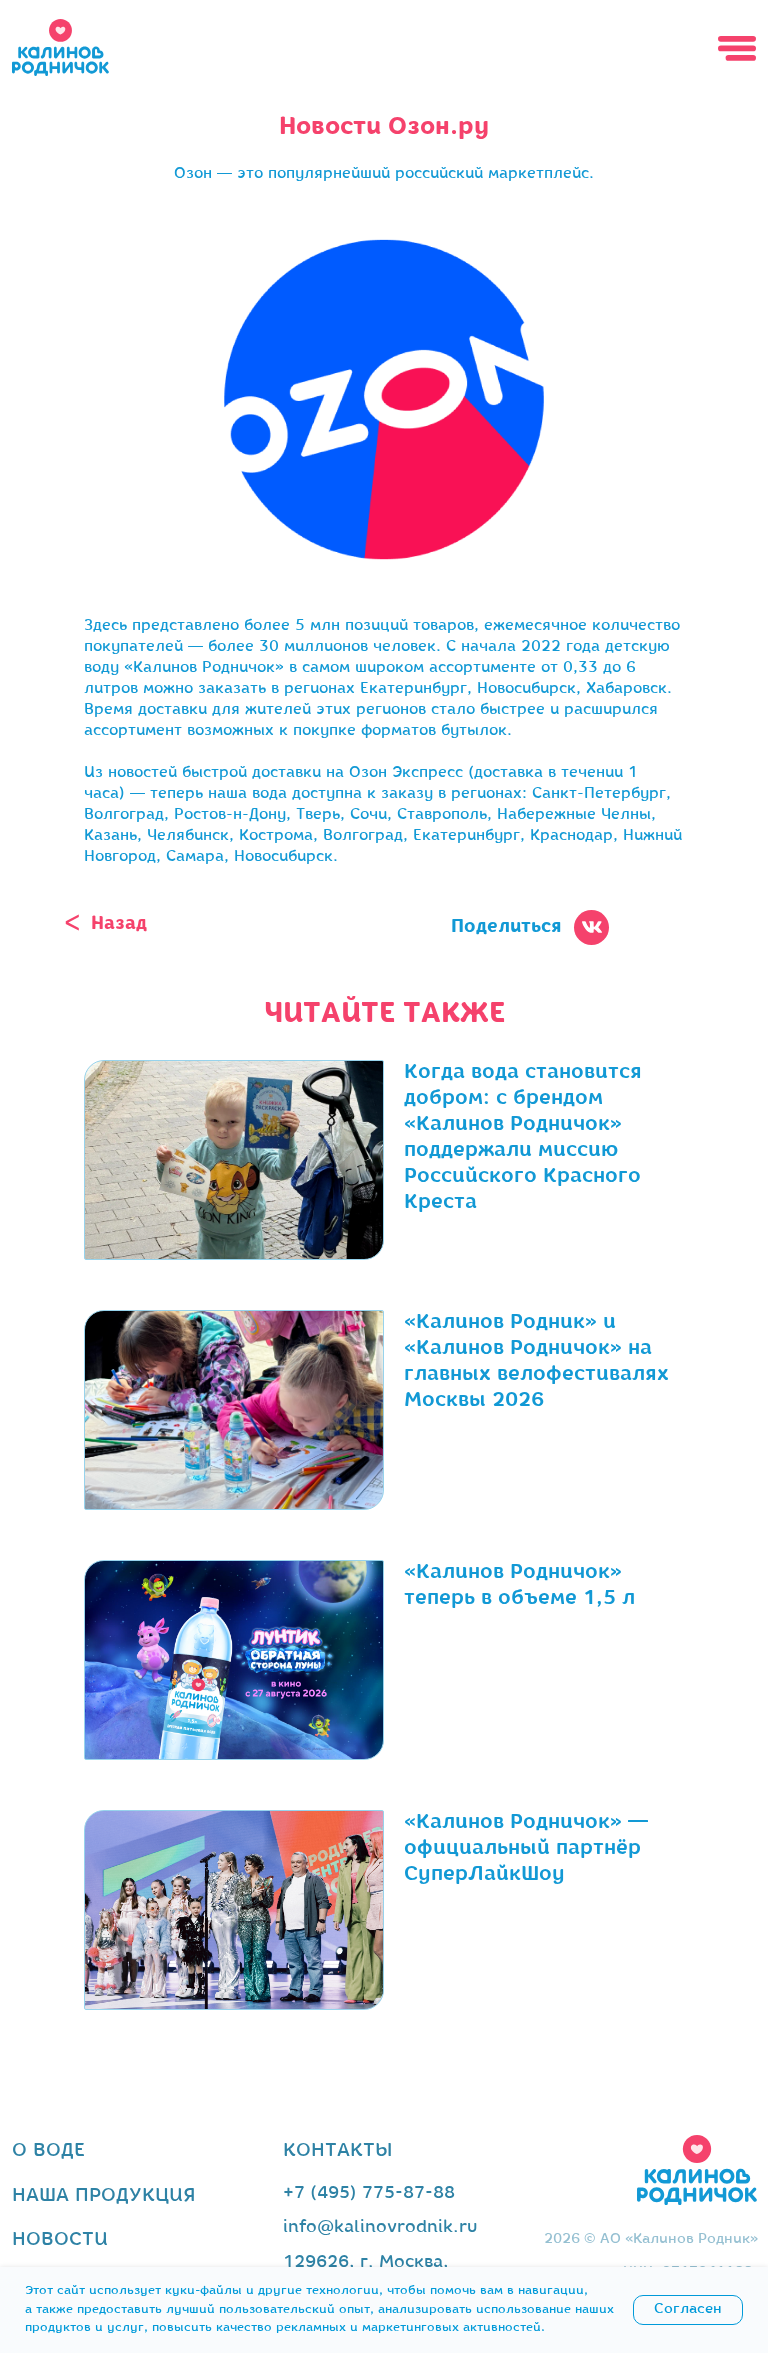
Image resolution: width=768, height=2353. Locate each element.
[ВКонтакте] (369, 972)
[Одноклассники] (399, 972)
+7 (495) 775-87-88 (369, 2194)
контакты (337, 2151)
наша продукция (104, 2196)
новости (60, 2240)
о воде (48, 2151)
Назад (119, 924)
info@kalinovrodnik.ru (380, 2228)
